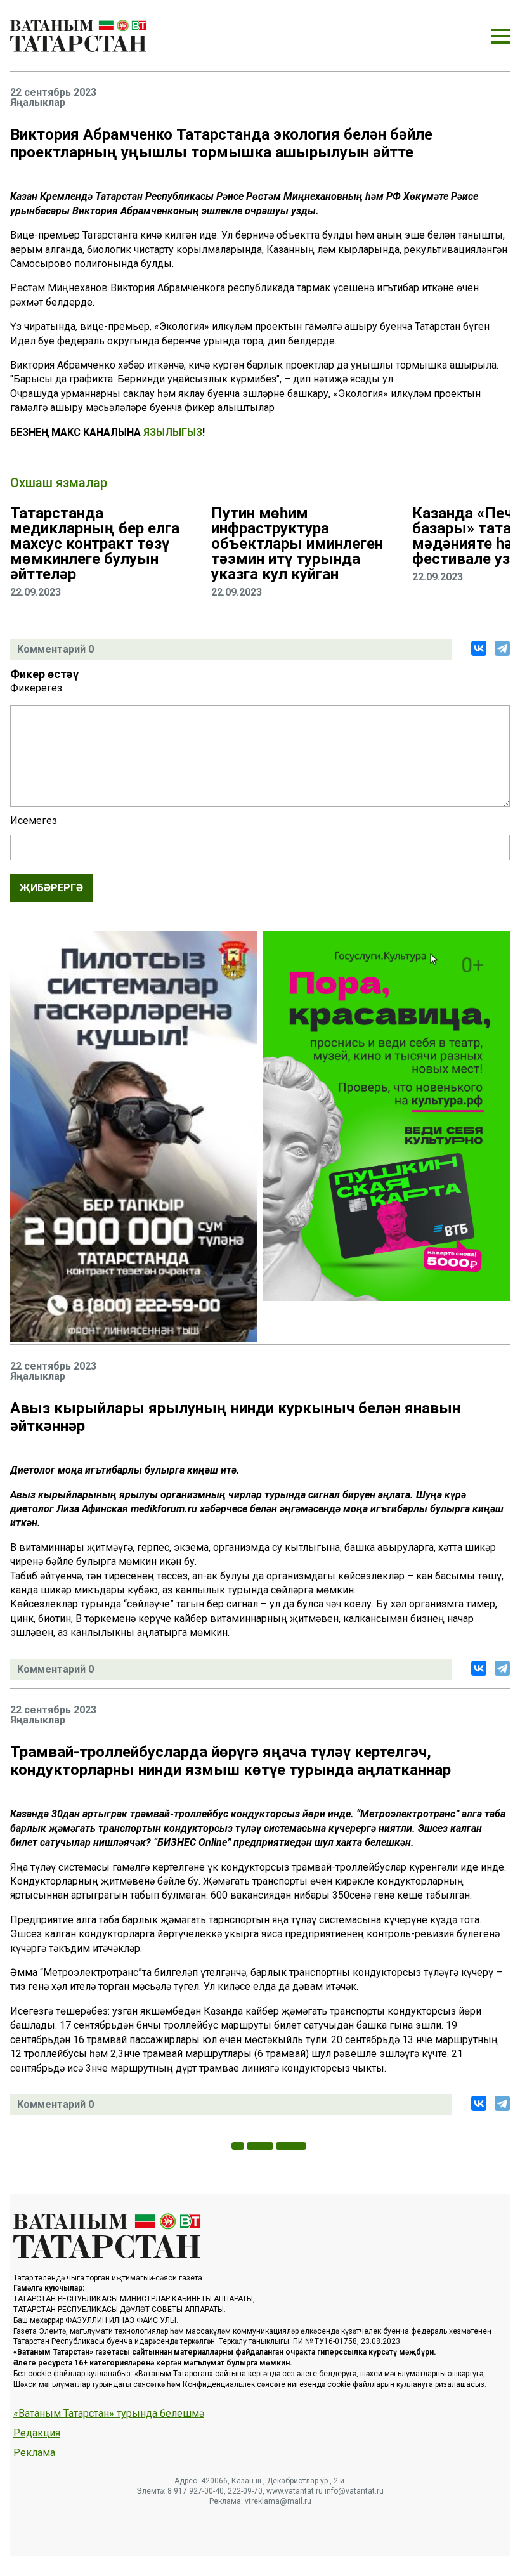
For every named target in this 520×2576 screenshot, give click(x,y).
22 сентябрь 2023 (53, 93)
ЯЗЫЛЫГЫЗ (173, 432)
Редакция (37, 2433)
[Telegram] (502, 648)
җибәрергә (51, 888)
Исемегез (34, 821)
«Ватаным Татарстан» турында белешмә (109, 2414)
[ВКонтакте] (479, 648)
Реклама (34, 2453)
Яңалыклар (38, 103)
